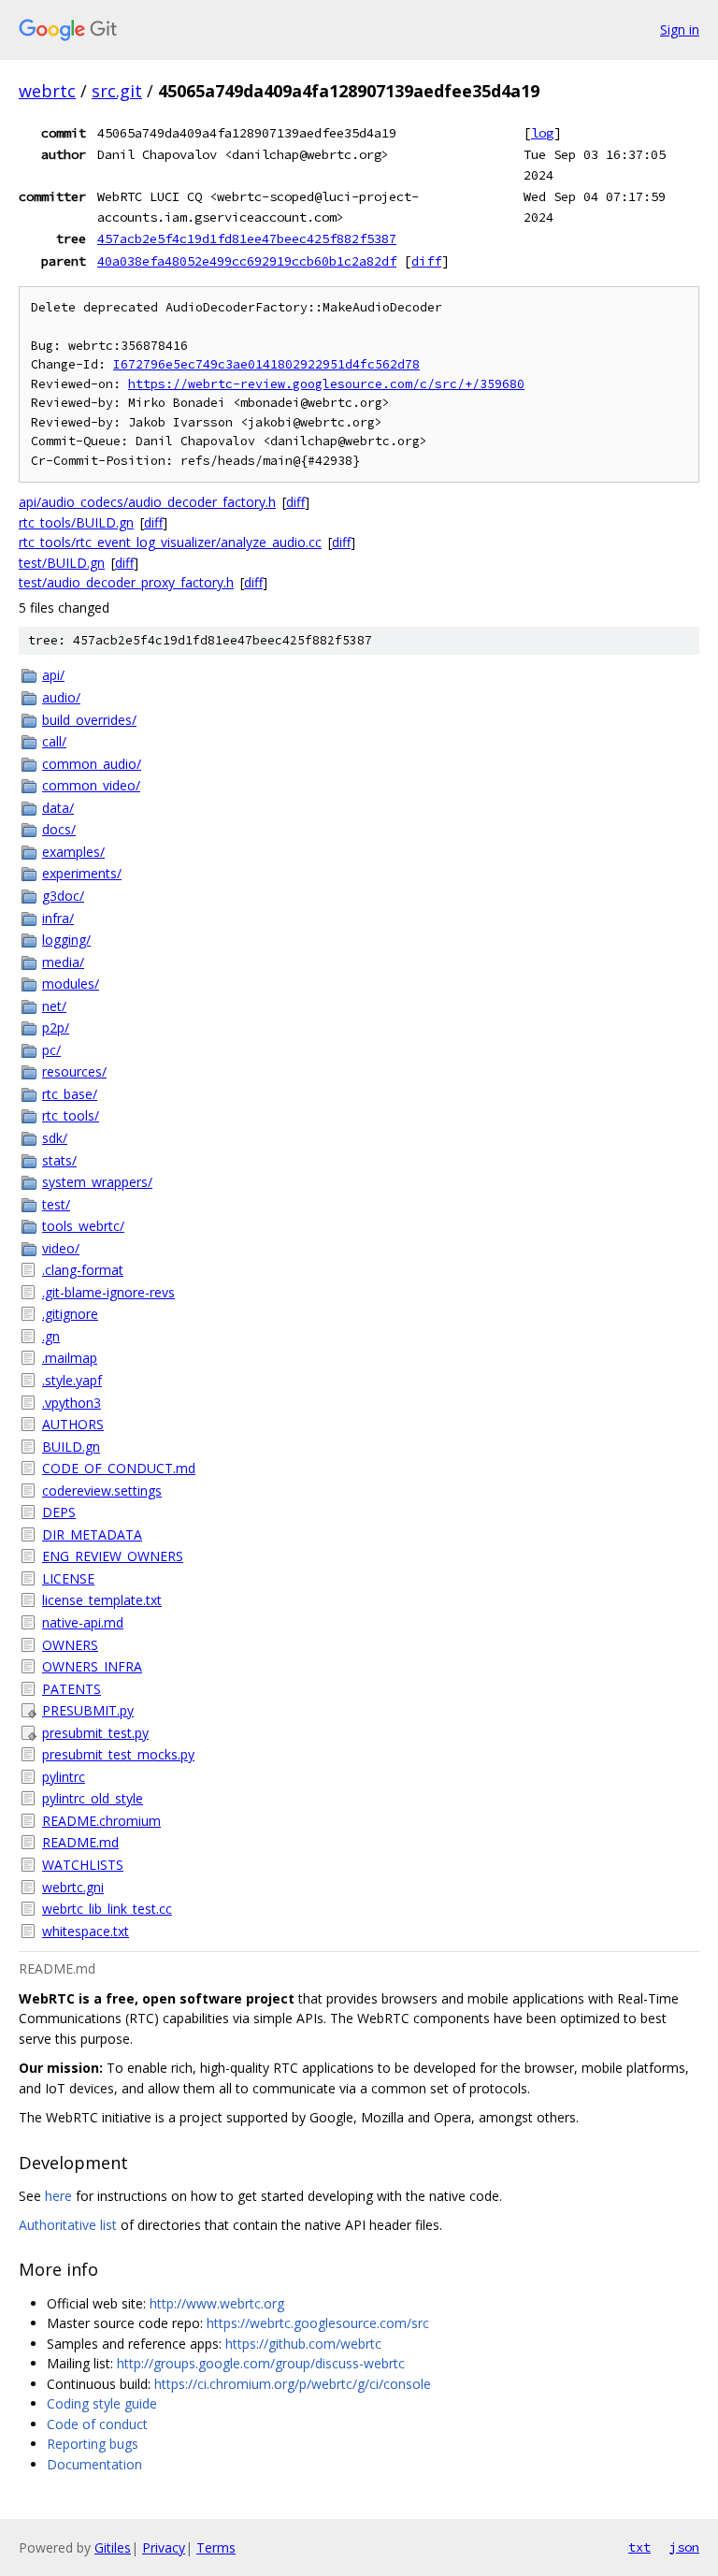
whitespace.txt (86, 1931)
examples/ (73, 852)
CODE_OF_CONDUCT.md (119, 1468)
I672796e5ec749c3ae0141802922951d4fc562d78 (266, 364)
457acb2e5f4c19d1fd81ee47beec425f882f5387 (247, 239)
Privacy (164, 2547)
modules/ (71, 984)
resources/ (74, 1071)
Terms (216, 2547)
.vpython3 (72, 1403)
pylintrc (64, 1777)
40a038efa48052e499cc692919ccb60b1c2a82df (247, 261)
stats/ (59, 1160)
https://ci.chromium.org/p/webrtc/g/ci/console (293, 2384)
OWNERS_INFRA (92, 1666)
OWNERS (70, 1645)
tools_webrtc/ (83, 1226)
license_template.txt (102, 1600)
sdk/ (55, 1138)
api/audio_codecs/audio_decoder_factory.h (147, 502)
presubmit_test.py (95, 1733)
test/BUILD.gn (62, 563)
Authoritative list (68, 2225)
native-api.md (83, 1622)
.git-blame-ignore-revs (108, 1292)
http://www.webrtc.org (217, 2303)
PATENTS (72, 1689)
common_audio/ (92, 764)
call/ (54, 741)
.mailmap (70, 1358)
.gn (51, 1336)
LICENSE (68, 1578)
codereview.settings (102, 1491)
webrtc (47, 91)
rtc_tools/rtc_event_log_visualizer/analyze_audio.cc (170, 542)
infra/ (58, 918)
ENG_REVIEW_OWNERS (113, 1556)
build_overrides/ (89, 720)
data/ (58, 808)
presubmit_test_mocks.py (118, 1754)
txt (639, 2547)
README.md (80, 1842)
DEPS (59, 1512)
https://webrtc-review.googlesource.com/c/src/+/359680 (326, 384)
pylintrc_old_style (93, 1798)
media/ (63, 962)
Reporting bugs (93, 2444)
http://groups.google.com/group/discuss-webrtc (261, 2363)
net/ (54, 1006)
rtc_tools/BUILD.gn (76, 522)
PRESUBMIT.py (88, 1710)
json (684, 2547)
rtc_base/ (70, 1094)
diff (426, 261)
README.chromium (101, 1821)
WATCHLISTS (83, 1865)
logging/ (66, 940)
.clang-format (83, 1270)
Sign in (680, 29)
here (58, 2196)
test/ (56, 1204)
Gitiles (113, 2547)
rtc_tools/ (71, 1115)
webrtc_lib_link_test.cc (107, 1909)
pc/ (51, 1050)
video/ (61, 1248)
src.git (117, 91)
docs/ (59, 829)
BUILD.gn (71, 1447)
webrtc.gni (73, 1887)
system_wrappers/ (97, 1182)
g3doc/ (63, 896)
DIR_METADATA (92, 1534)
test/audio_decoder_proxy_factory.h (126, 582)
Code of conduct (97, 2424)
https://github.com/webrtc (303, 2344)
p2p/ (56, 1028)
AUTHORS (73, 1424)
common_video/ (91, 785)
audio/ (61, 697)
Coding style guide (102, 2403)
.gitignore (70, 1314)
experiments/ (82, 873)
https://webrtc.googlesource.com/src (318, 2323)
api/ (53, 675)
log (542, 133)
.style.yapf (72, 1380)
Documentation (94, 2464)
